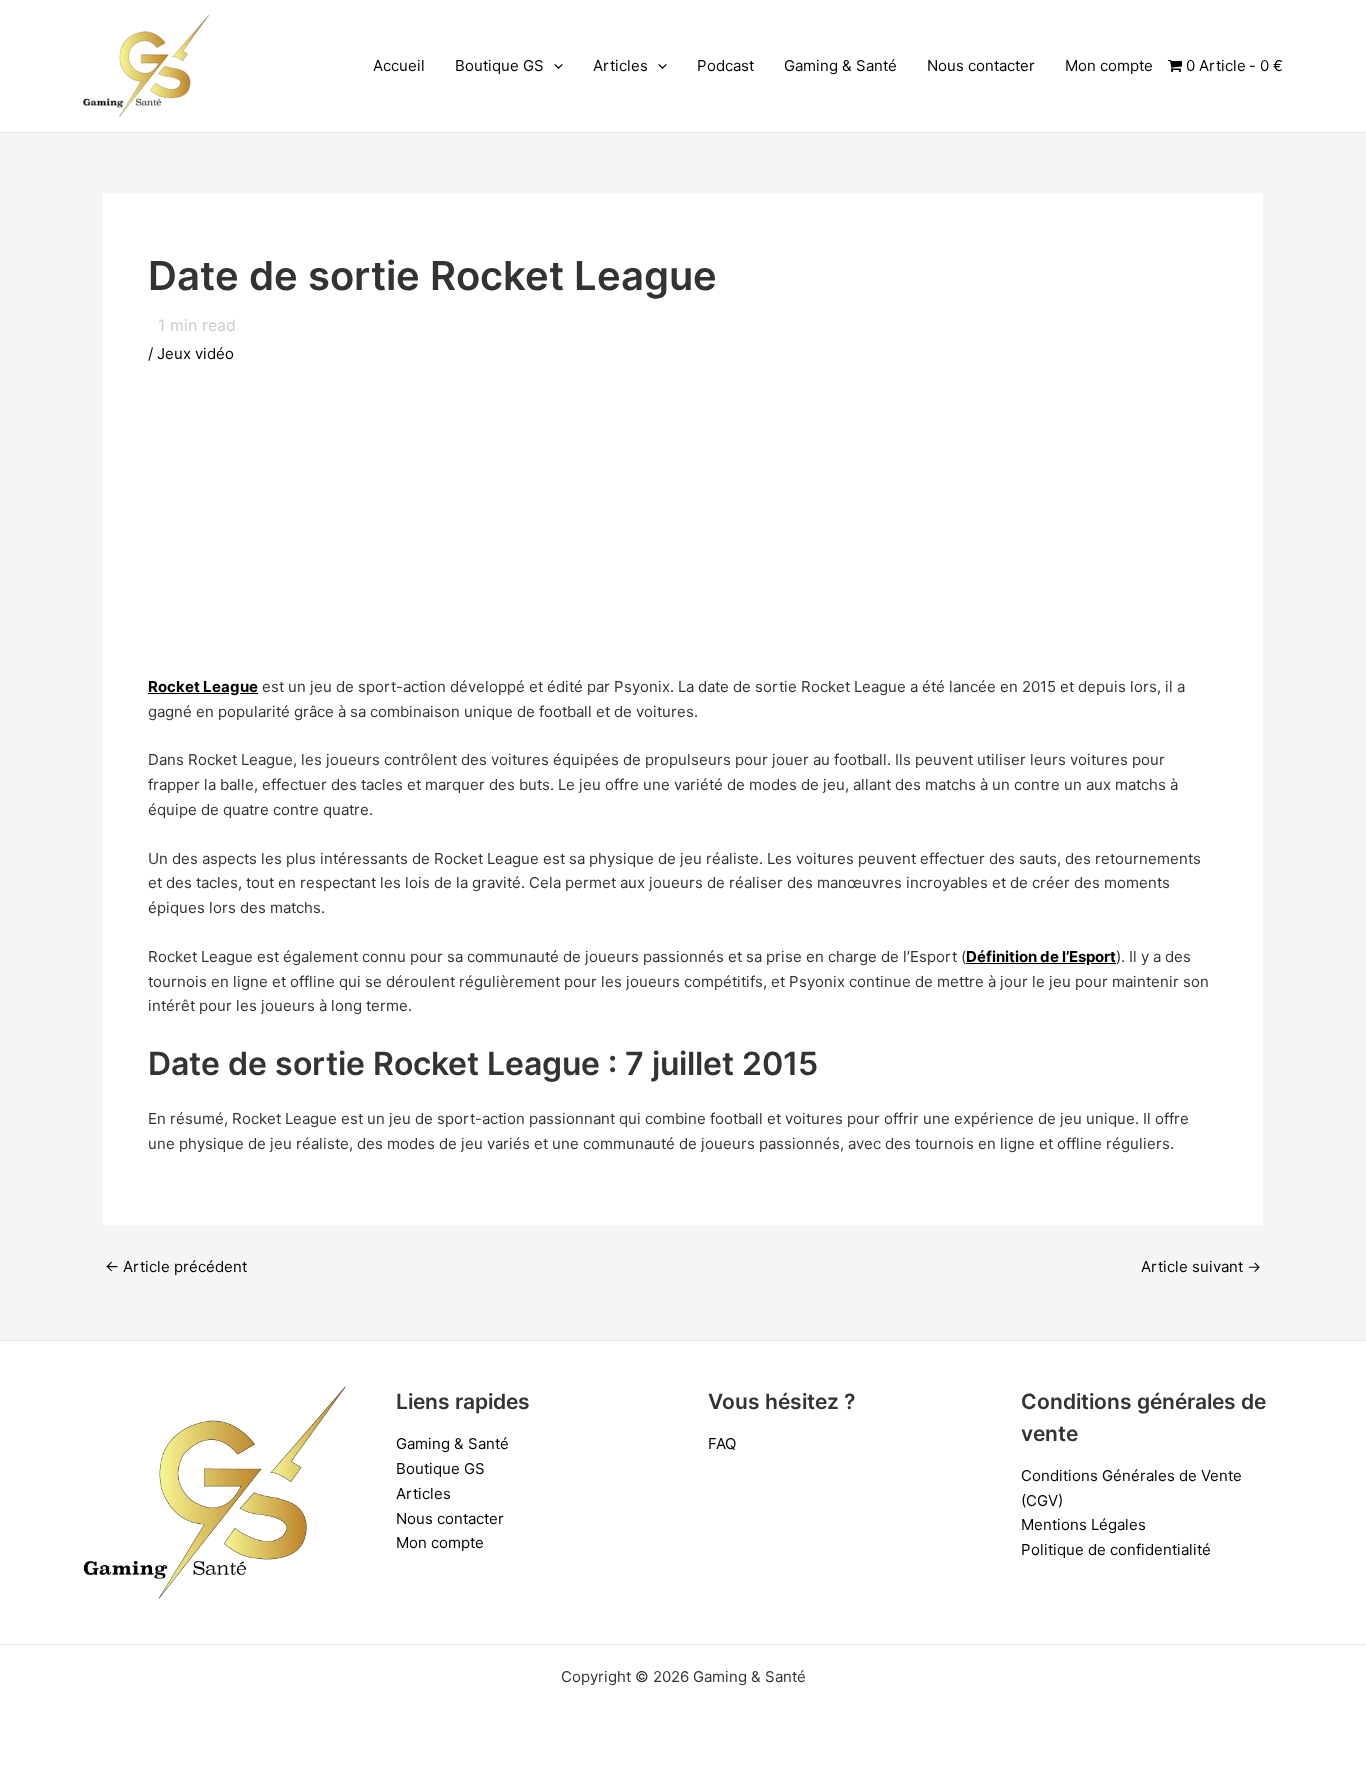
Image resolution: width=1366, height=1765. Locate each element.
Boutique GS (499, 65)
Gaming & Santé (840, 65)
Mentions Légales (1083, 1524)
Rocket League (203, 686)
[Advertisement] (683, 535)
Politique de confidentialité (1116, 1549)
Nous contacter (981, 65)
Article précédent (176, 1266)
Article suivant (1201, 1266)
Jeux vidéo (195, 353)
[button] (553, 66)
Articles (620, 65)
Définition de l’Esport (1041, 956)
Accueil (399, 65)
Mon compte (1109, 65)
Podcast (725, 65)
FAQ (722, 1443)
